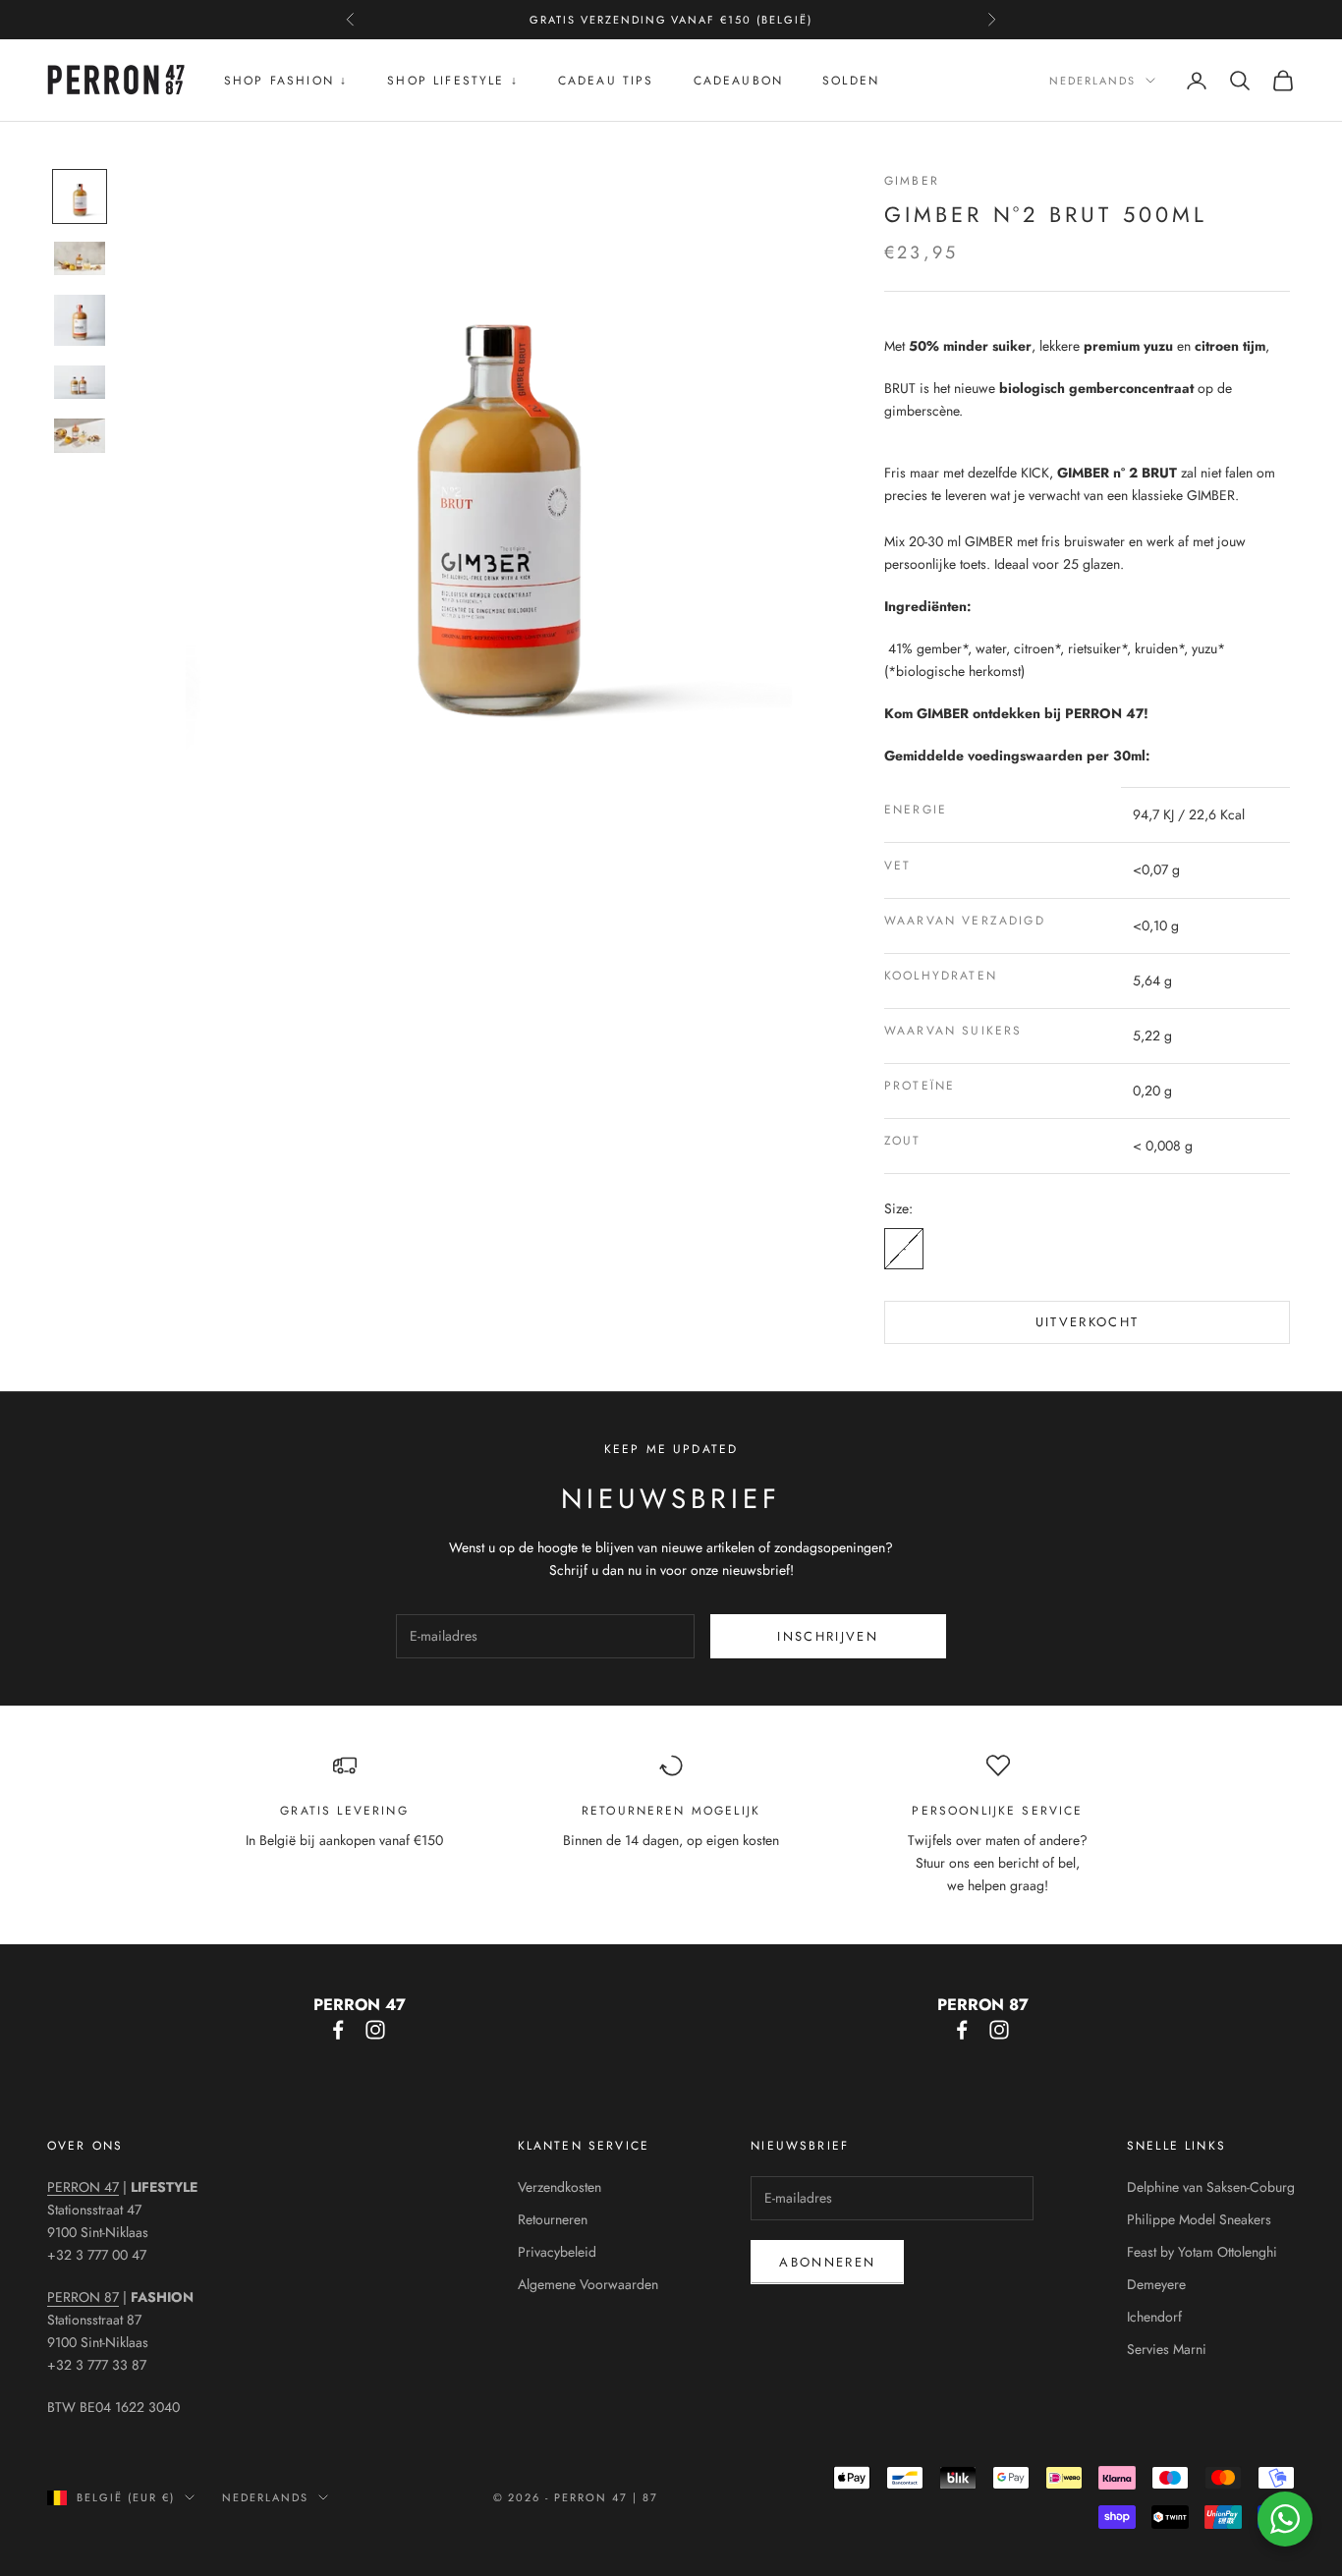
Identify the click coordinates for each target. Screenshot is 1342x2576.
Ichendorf (1154, 2317)
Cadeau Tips (606, 81)
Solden (851, 81)
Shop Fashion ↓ (286, 81)
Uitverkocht (1088, 1322)
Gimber (912, 181)
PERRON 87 (83, 2297)
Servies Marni (1167, 2349)
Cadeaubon (738, 81)
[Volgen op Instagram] (375, 2030)
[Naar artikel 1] (80, 196)
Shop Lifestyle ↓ (453, 81)
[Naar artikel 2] (80, 258)
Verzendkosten (559, 2187)
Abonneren (827, 2262)
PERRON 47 (83, 2187)
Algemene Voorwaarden (588, 2284)
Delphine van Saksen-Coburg (1211, 2187)
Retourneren (553, 2219)
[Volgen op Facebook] (338, 2030)
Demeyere (1156, 2284)
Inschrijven (828, 1636)
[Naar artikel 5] (80, 435)
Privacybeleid (557, 2252)
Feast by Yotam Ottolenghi (1202, 2252)
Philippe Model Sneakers (1199, 2219)
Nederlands (1092, 81)
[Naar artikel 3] (80, 320)
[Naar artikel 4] (80, 382)
